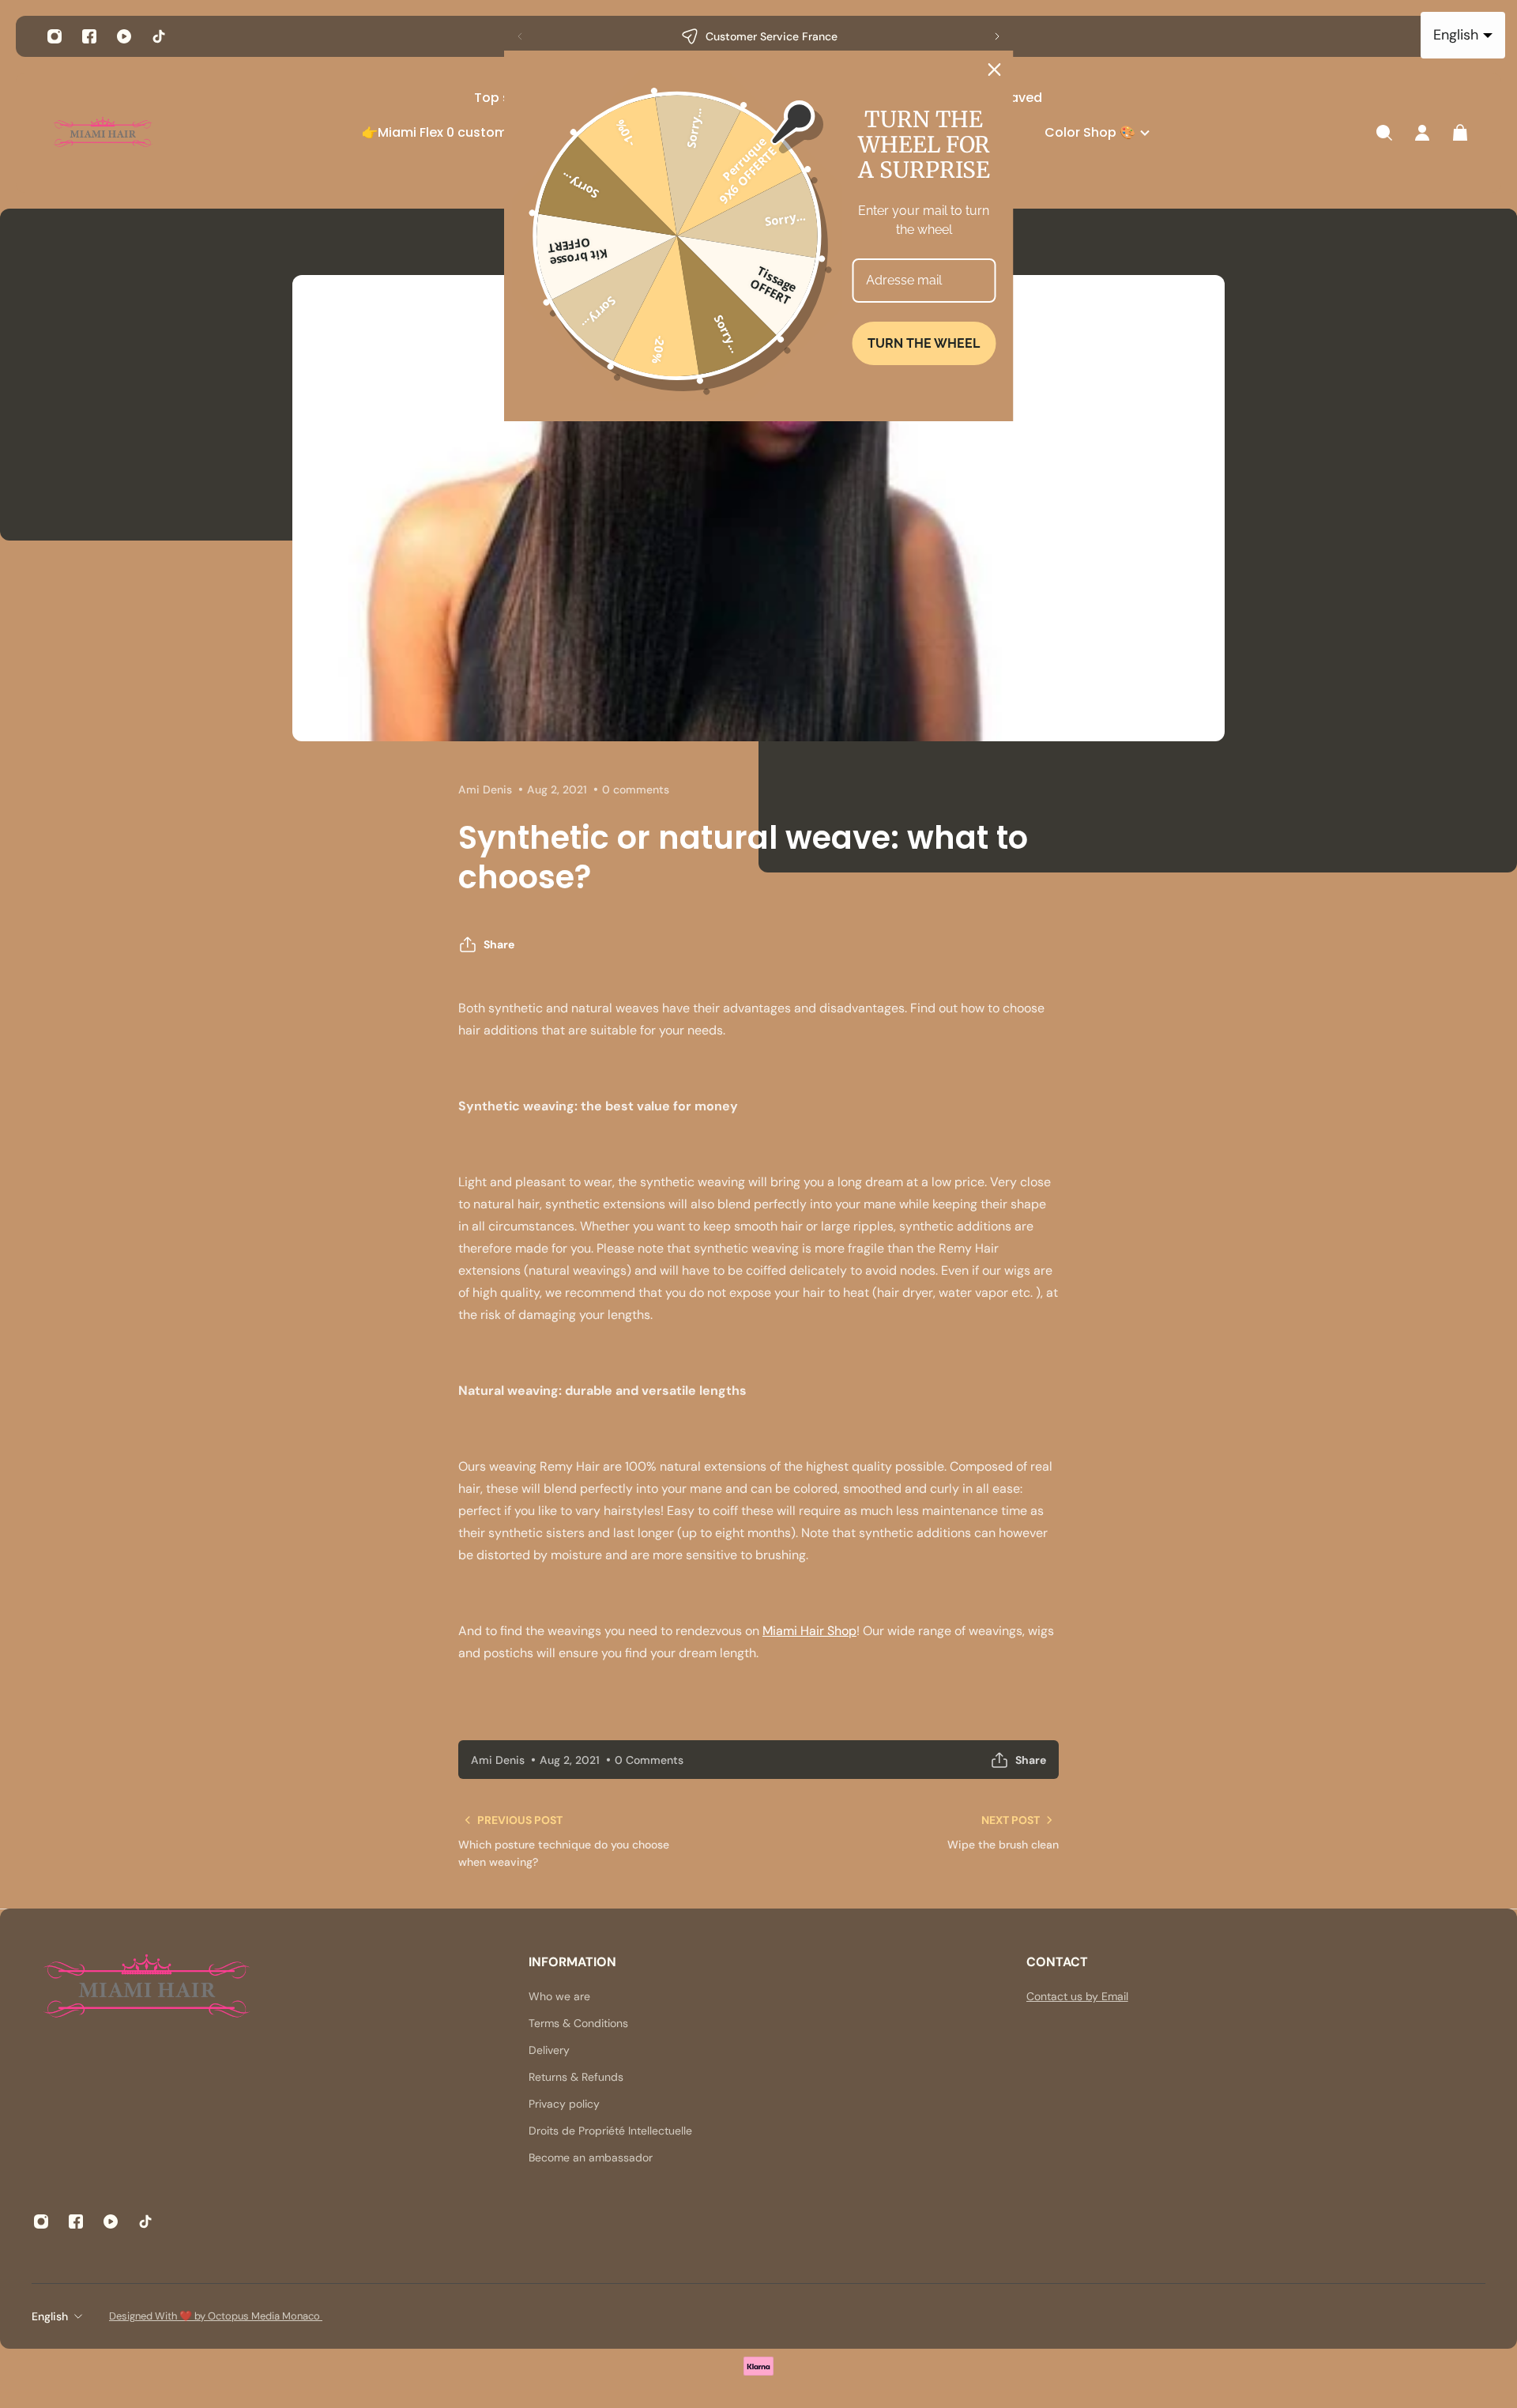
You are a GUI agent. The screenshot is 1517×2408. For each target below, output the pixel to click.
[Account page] (1422, 133)
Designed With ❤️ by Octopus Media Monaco (216, 2316)
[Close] (995, 70)
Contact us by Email (1077, 1996)
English (50, 2316)
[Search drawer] (1384, 133)
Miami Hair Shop (809, 1631)
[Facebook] (89, 36)
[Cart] (1460, 133)
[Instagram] (55, 36)
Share (499, 944)
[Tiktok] (159, 36)
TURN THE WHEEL (924, 343)
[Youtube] (124, 36)
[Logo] (103, 133)
